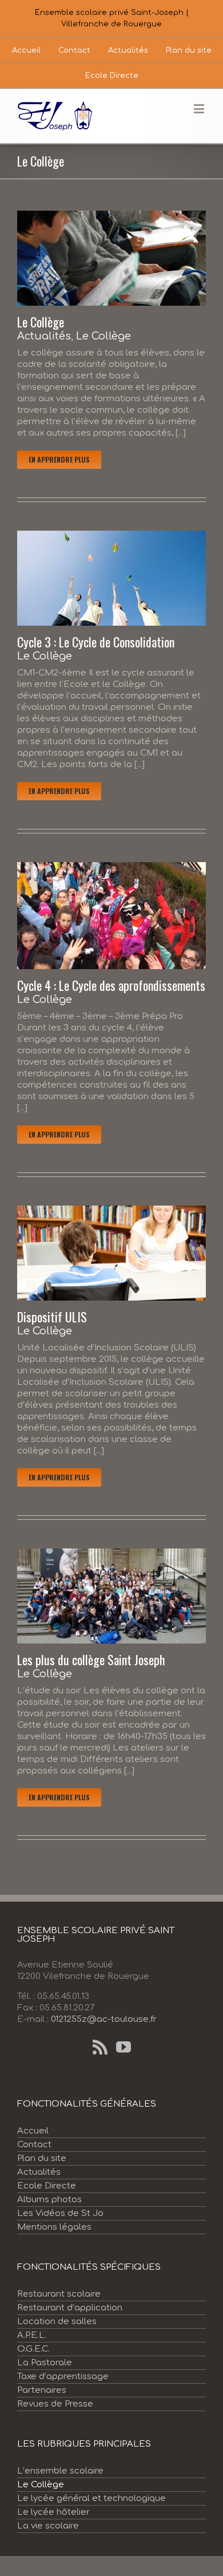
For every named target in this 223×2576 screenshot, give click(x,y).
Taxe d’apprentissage (63, 2377)
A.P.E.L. (32, 2335)
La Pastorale (45, 2363)
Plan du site (42, 2158)
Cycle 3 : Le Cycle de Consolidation (96, 642)
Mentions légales (54, 2227)
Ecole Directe (47, 2186)
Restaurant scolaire (59, 2294)
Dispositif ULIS (52, 1317)
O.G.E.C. (33, 2349)
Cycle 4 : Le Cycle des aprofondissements (111, 985)
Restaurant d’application (70, 2308)
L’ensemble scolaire (60, 2471)
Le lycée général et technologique (91, 2498)
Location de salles (57, 2322)
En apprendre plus (59, 459)
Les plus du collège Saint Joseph (91, 1660)
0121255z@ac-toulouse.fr (104, 2019)
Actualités (44, 336)
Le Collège (41, 322)
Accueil (33, 2131)
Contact (34, 2145)
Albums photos (49, 2200)
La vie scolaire (48, 2526)
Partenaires (42, 2390)
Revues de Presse (55, 2404)
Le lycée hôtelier (53, 2512)
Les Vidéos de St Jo (60, 2213)
